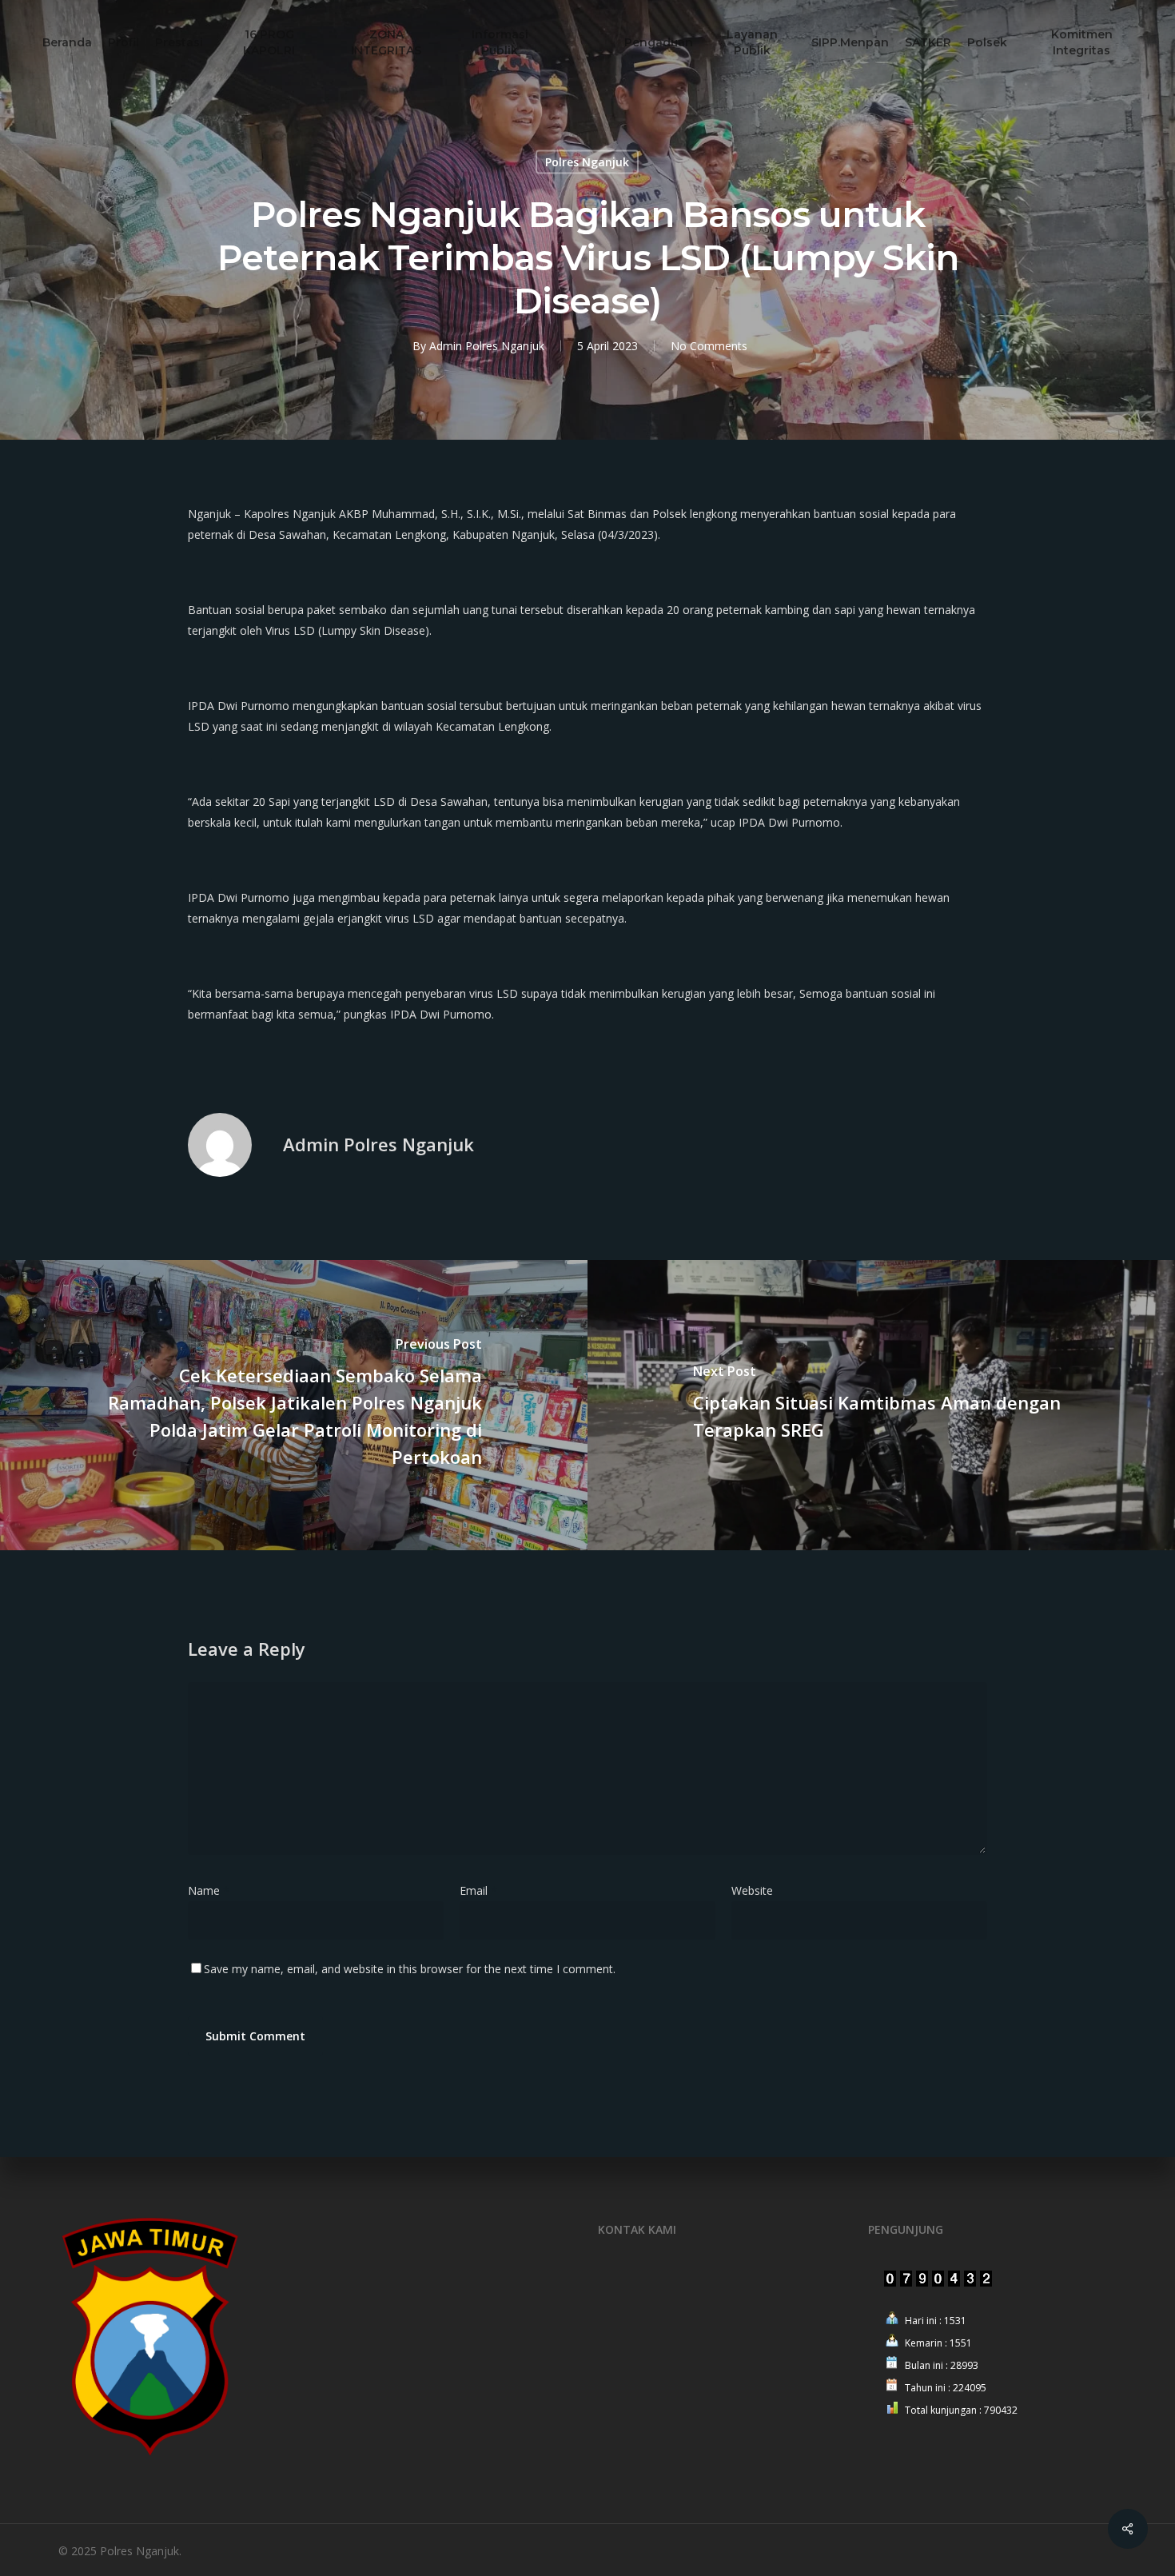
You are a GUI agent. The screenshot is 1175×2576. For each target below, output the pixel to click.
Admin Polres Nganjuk (487, 346)
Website (752, 1890)
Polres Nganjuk (587, 162)
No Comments (709, 346)
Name (209, 1890)
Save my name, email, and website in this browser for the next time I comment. (410, 1969)
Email (478, 1890)
